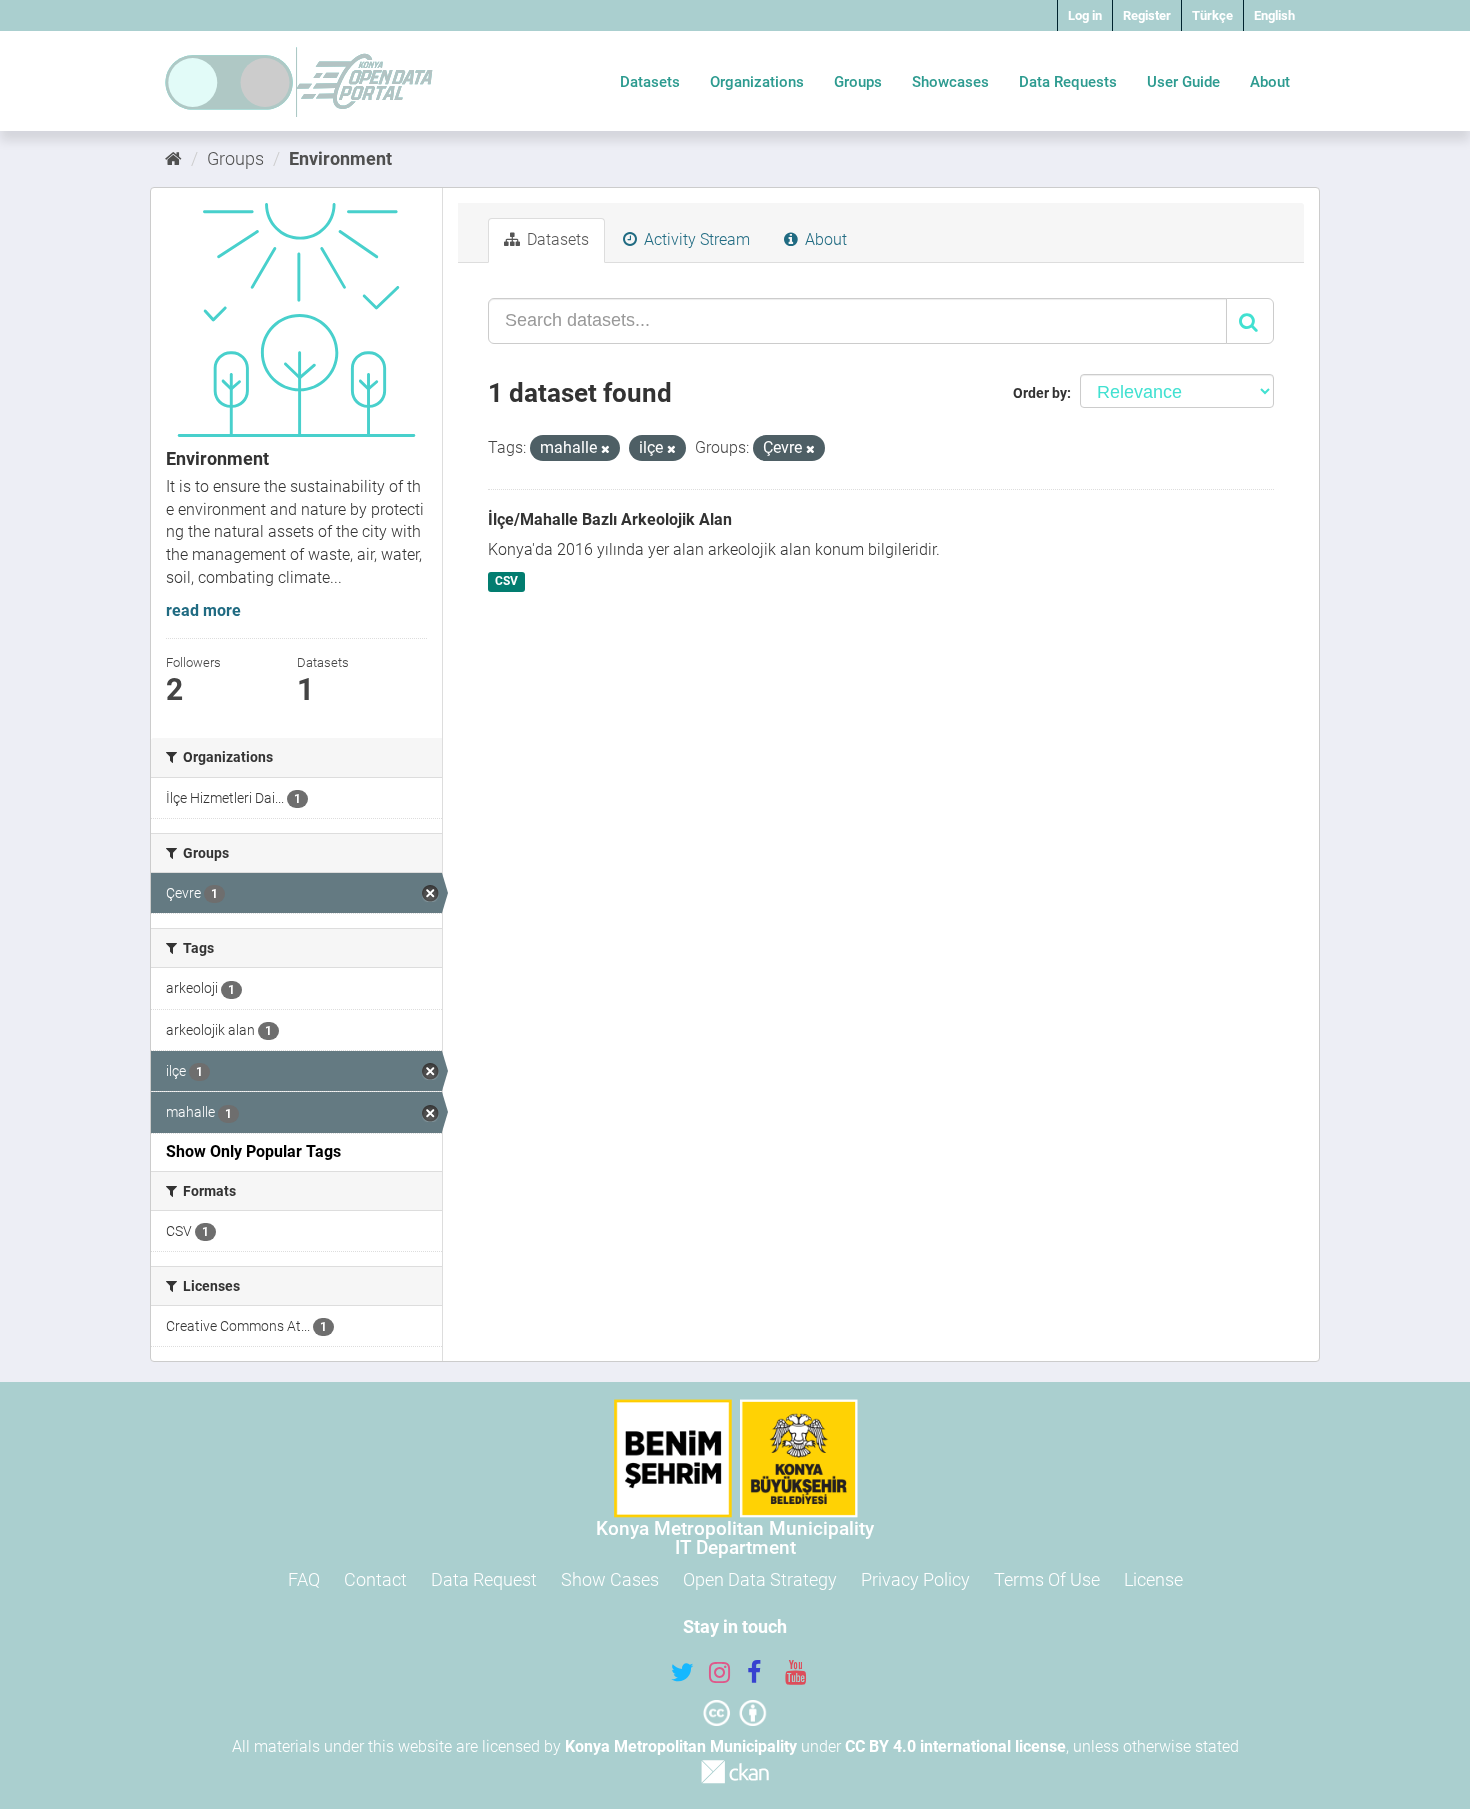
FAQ (304, 1579)
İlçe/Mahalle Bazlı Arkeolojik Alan (610, 519)
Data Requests (1068, 82)
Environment (340, 158)
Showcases (950, 82)
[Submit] (1250, 321)
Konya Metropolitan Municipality (681, 1746)
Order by (1040, 393)
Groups (858, 82)
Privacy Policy (915, 1579)
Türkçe (1212, 15)
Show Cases (610, 1579)
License (1153, 1579)
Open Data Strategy (760, 1579)
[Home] (173, 158)
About (1270, 82)
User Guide (1183, 82)
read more (203, 610)
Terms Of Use (1047, 1579)
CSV (506, 581)
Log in (1085, 15)
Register (1147, 15)
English (1274, 15)
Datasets (650, 82)
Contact (375, 1579)
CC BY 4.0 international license (955, 1746)
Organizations (757, 82)
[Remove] (605, 449)
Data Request (484, 1579)
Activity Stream (695, 239)
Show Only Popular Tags (253, 1151)
